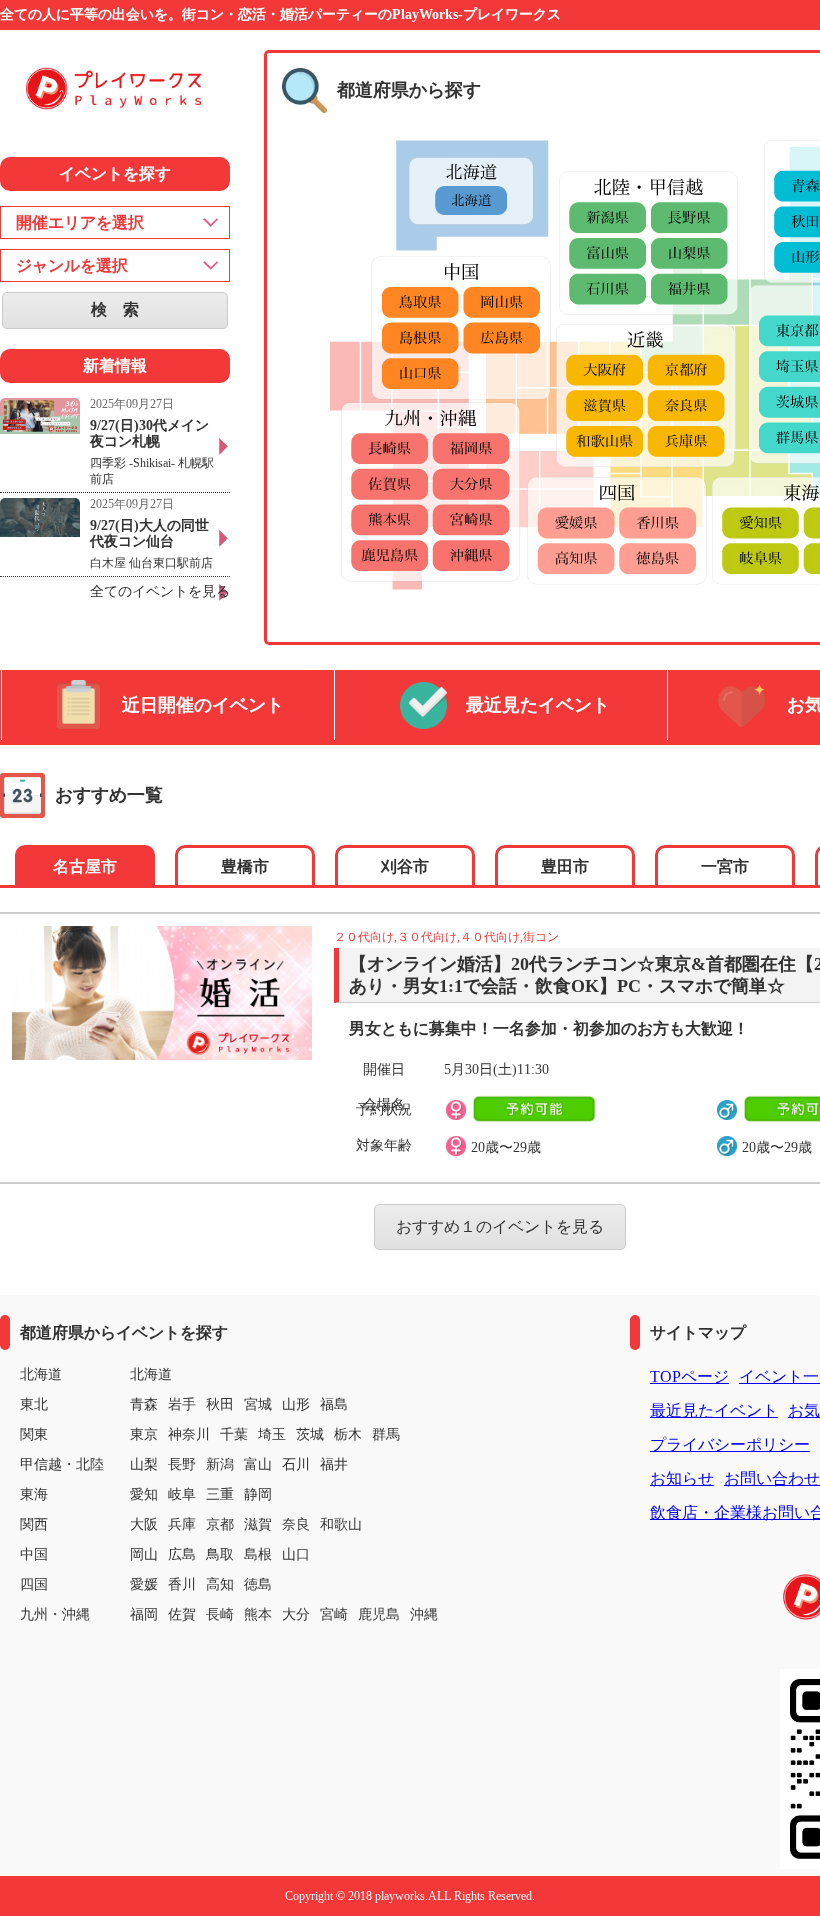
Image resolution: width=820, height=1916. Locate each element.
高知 (220, 1584)
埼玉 (272, 1434)
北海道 (151, 1374)
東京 (144, 1434)
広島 (182, 1554)
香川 (182, 1584)
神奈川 (189, 1434)
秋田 (220, 1404)
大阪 (144, 1524)
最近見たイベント (538, 705)
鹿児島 (379, 1614)
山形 (296, 1404)
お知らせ (682, 1478)
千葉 (234, 1434)
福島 (334, 1404)
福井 (334, 1464)
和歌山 (341, 1524)
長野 (182, 1464)
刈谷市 (405, 866)
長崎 (220, 1614)
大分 (296, 1614)
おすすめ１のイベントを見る (500, 1226)
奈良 (296, 1524)
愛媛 (144, 1584)
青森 (144, 1404)
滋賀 (258, 1524)
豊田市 (565, 866)
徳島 (258, 1584)
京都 (220, 1524)
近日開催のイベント (203, 705)
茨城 (310, 1434)
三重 (220, 1494)
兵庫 (182, 1524)
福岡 (144, 1614)
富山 (258, 1464)
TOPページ (689, 1376)
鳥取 (220, 1554)
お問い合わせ (772, 1478)
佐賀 (182, 1614)
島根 (258, 1554)
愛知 (144, 1494)
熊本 (258, 1614)
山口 (296, 1554)
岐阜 (182, 1494)
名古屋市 (85, 866)
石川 (296, 1464)
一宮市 (725, 866)
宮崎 (334, 1614)
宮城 (258, 1404)
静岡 (258, 1494)
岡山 (144, 1554)
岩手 (182, 1404)
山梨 (144, 1464)
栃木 (348, 1434)
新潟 (220, 1464)
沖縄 (424, 1614)
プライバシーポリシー (730, 1444)
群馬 (386, 1434)
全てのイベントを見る (160, 591)
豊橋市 (245, 866)
